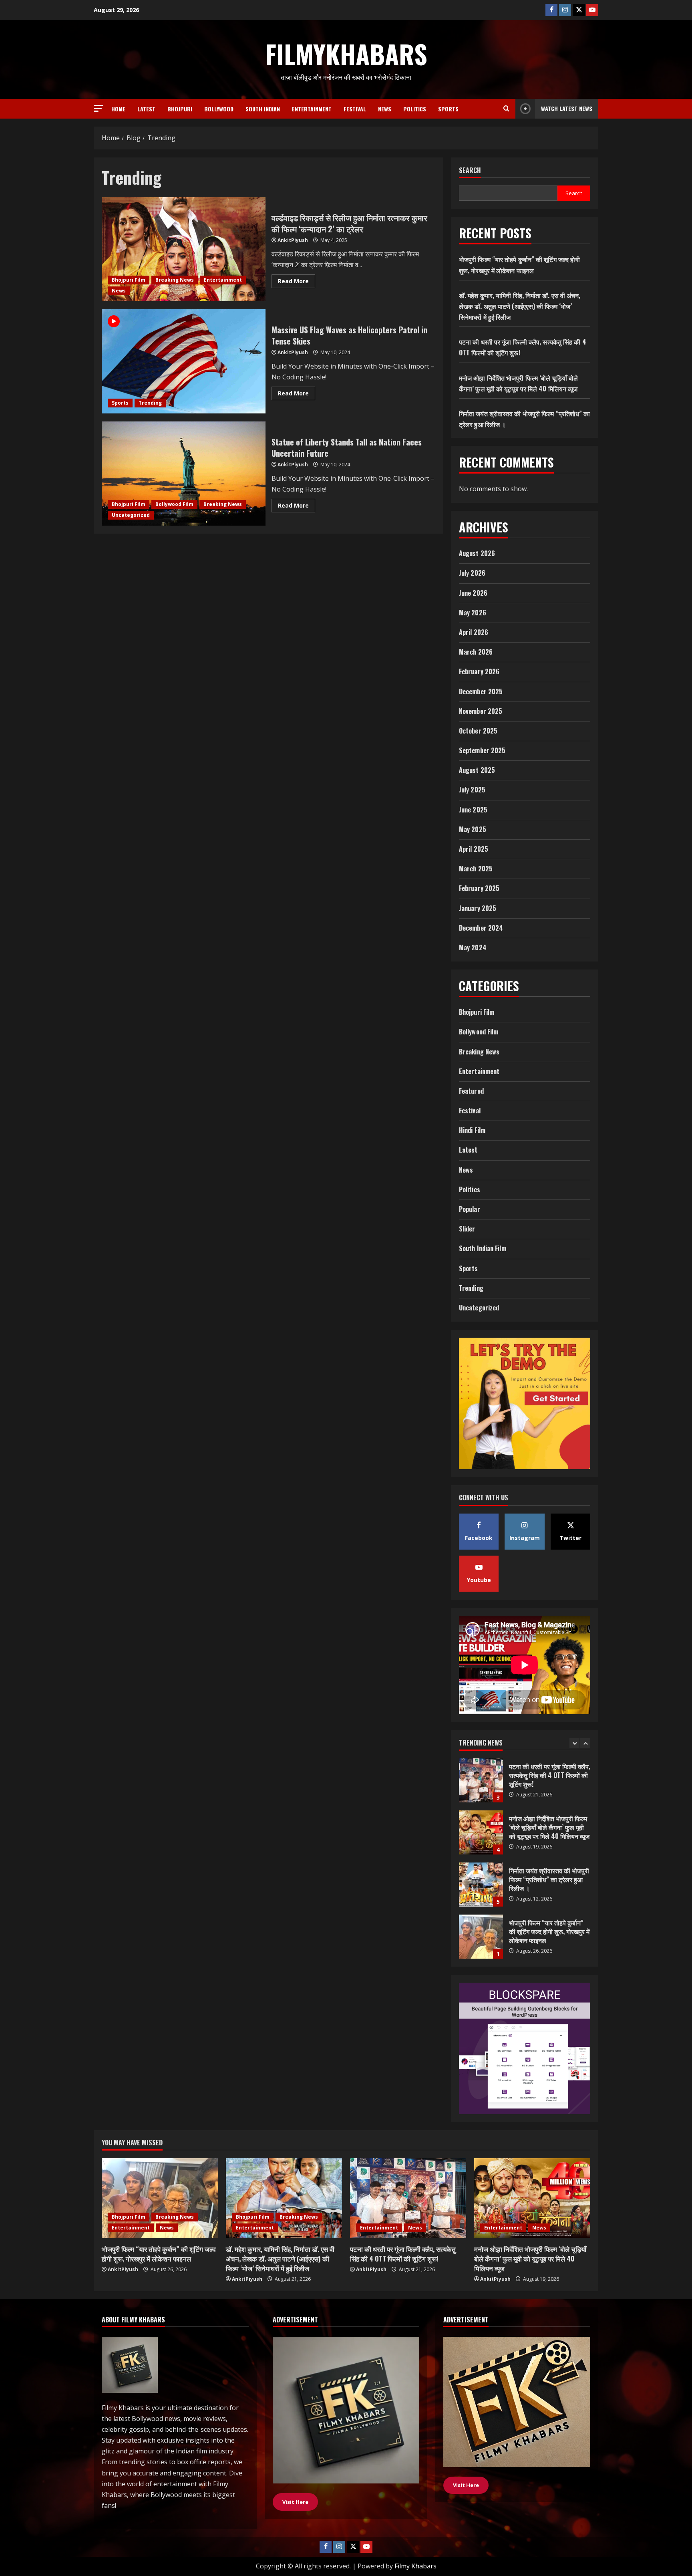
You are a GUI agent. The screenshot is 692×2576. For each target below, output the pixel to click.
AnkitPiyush (293, 240)
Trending (150, 403)
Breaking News (175, 280)
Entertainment (312, 109)
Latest (146, 109)
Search (470, 170)
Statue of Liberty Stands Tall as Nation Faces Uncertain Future (184, 474)
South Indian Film (483, 1248)
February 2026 (479, 671)
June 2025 (473, 810)
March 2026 (476, 652)
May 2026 (473, 613)
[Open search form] (506, 109)
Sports (448, 109)
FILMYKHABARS (346, 54)
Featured (471, 1091)
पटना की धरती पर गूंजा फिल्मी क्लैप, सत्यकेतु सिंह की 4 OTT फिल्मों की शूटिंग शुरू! (403, 2254)
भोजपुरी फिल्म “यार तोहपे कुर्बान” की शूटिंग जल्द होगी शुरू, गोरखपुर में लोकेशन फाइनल (481, 1885)
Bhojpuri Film (129, 280)
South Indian (263, 109)
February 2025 (479, 888)
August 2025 (477, 770)
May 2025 (473, 829)
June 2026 (473, 593)
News (385, 109)
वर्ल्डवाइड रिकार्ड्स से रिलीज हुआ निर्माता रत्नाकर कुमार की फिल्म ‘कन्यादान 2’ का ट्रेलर (184, 249)
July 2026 (472, 573)
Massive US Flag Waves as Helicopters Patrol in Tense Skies (184, 361)
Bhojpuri (180, 109)
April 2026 (474, 632)
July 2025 (472, 790)
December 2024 (481, 928)
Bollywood (219, 109)
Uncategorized (131, 515)
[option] (525, 1784)
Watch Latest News (567, 108)
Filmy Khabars (415, 2566)
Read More (297, 282)
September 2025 (482, 750)
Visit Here (466, 2485)
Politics (415, 109)
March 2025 (476, 869)
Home (118, 109)
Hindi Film (472, 1130)
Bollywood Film (174, 504)
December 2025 (481, 691)
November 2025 (481, 711)
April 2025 (474, 849)
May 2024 (473, 947)
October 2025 (478, 731)
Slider (467, 1229)
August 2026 (477, 553)
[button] (99, 108)
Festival (355, 109)
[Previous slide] (574, 1743)
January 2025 (478, 908)
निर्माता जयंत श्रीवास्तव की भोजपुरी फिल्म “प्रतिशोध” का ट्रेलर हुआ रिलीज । (481, 1832)
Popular (470, 1209)
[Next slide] (585, 1743)
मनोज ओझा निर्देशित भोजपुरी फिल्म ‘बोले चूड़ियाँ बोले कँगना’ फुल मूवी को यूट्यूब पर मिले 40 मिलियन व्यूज (481, 1780)
